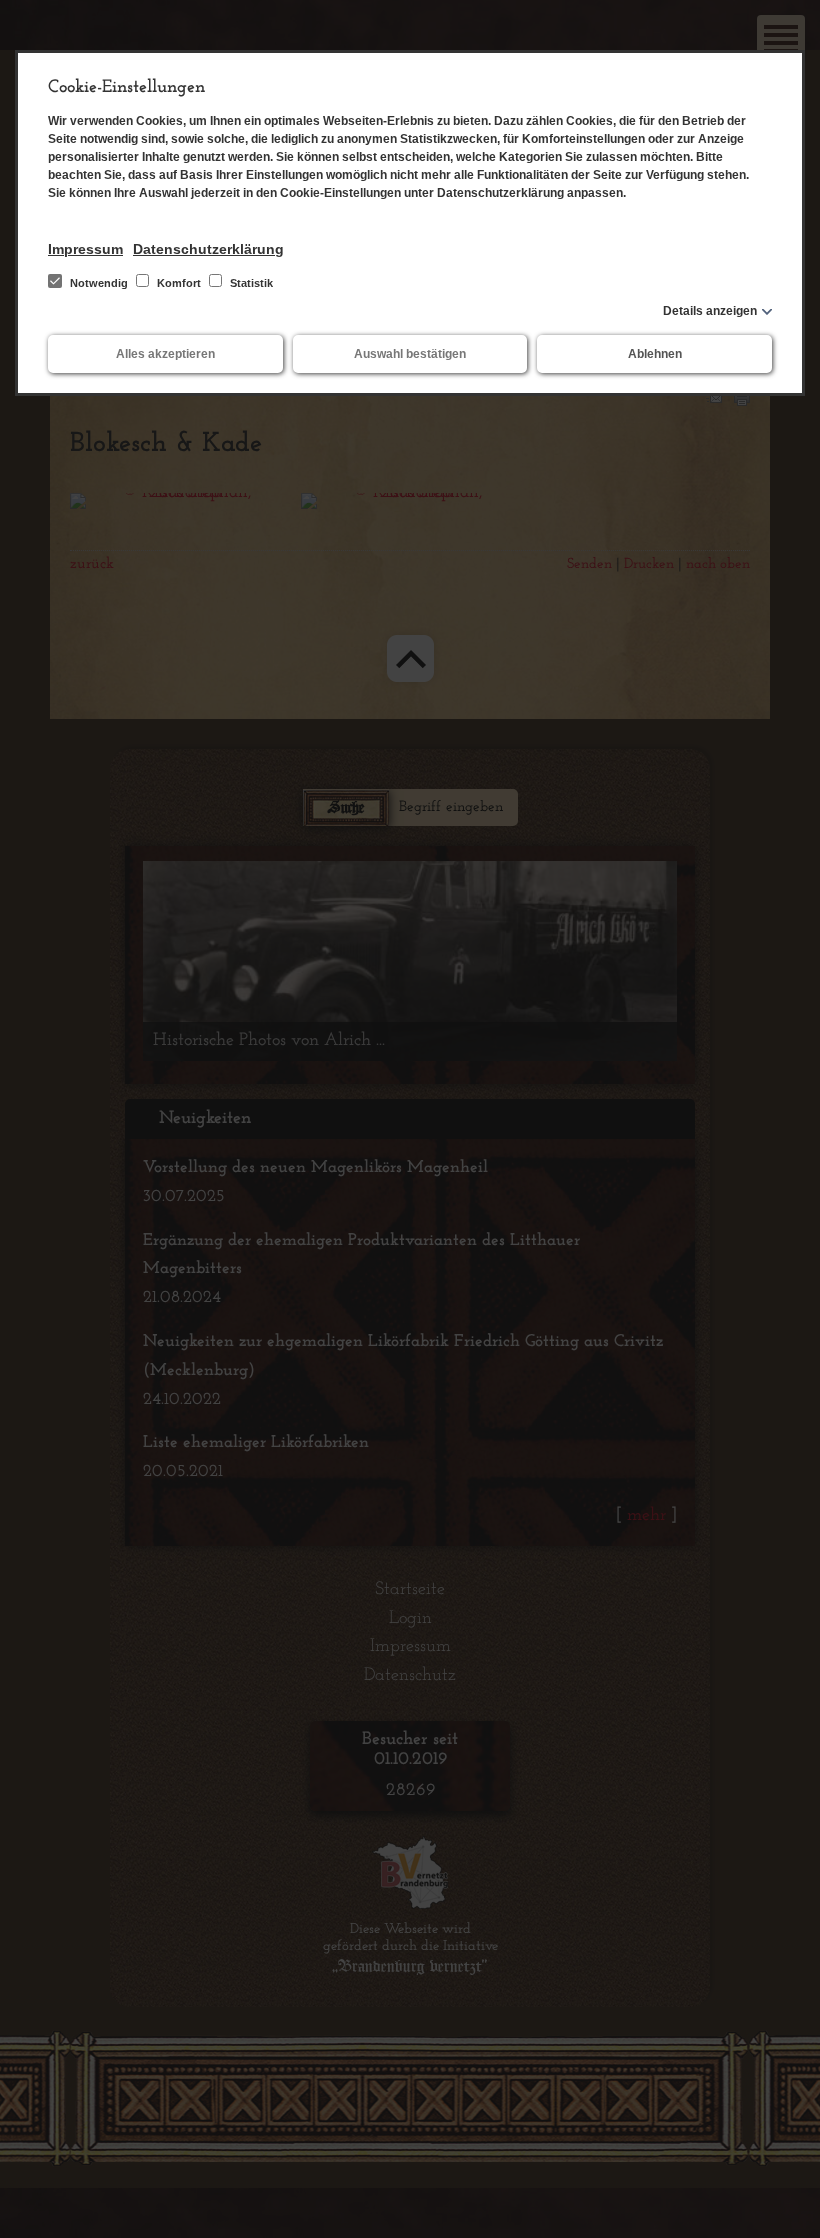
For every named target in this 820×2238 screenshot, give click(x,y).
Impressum (85, 249)
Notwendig (99, 283)
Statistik (250, 283)
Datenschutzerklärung (208, 249)
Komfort (179, 283)
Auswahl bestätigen (410, 354)
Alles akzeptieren (165, 354)
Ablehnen (655, 354)
